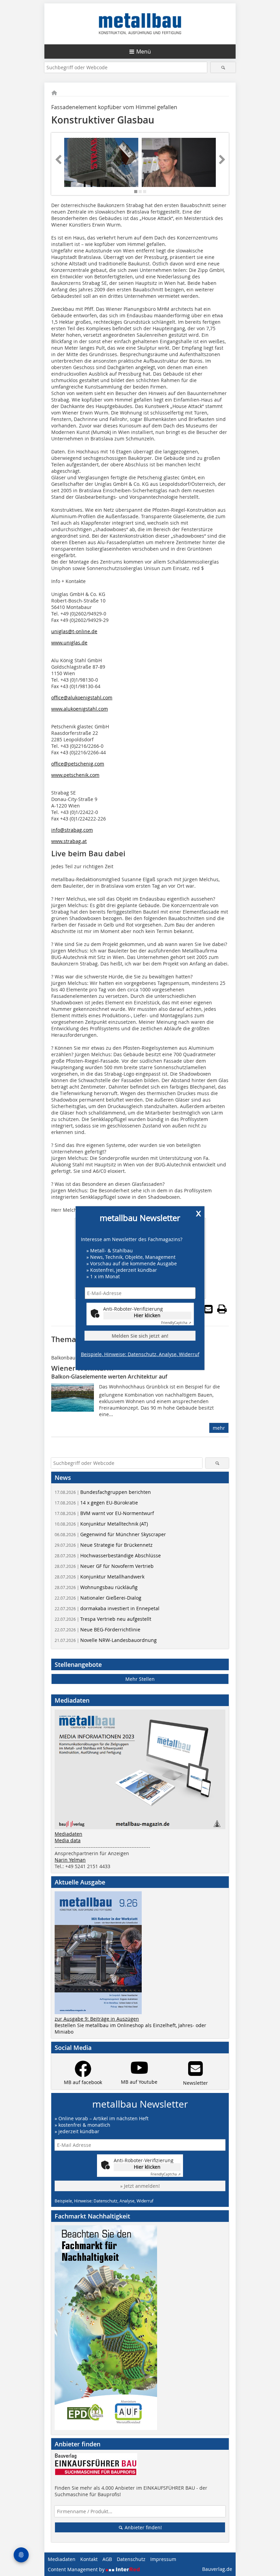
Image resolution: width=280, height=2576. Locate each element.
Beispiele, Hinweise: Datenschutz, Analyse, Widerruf (140, 1354)
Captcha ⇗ (176, 1323)
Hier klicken (147, 1315)
